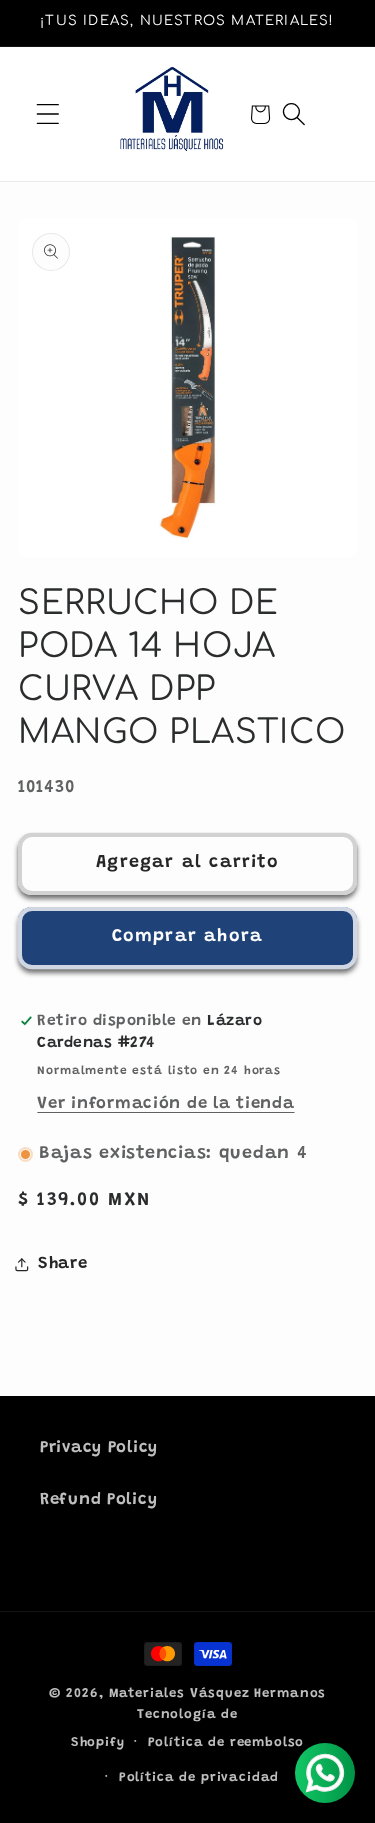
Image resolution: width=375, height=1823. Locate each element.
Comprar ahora (188, 937)
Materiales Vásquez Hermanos (218, 1693)
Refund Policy (98, 1500)
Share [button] (63, 1264)
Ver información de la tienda (165, 1104)
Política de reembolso (226, 1742)
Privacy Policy (99, 1448)
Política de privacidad (199, 1777)
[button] (48, 114)
